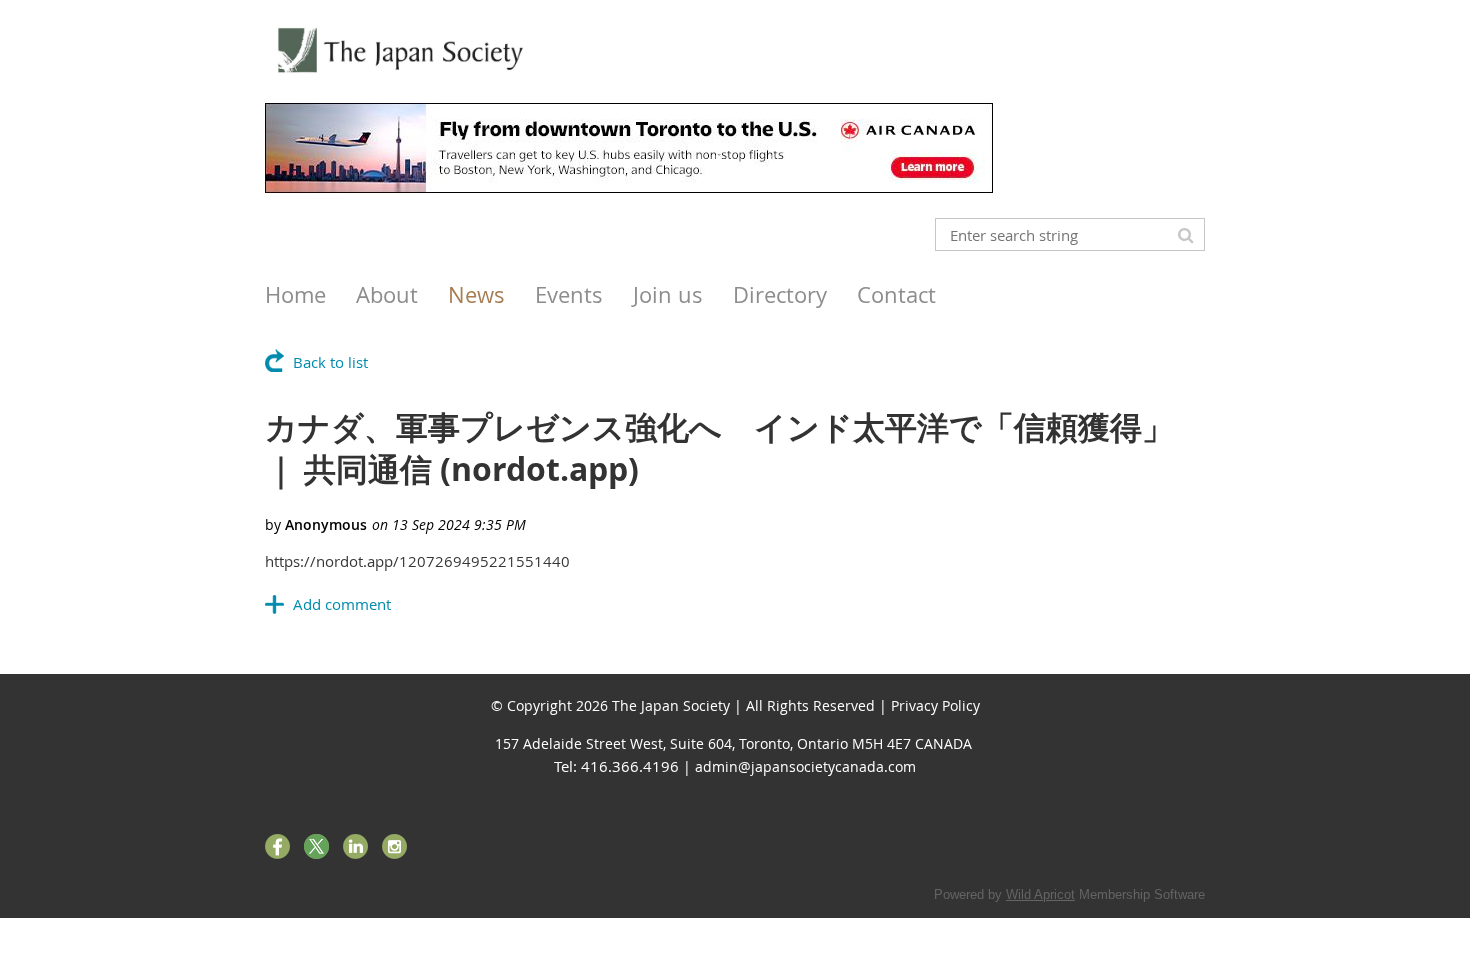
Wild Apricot (1040, 894)
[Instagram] (394, 846)
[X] (316, 846)
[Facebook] (277, 846)
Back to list (330, 362)
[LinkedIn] (355, 846)
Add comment (342, 604)
